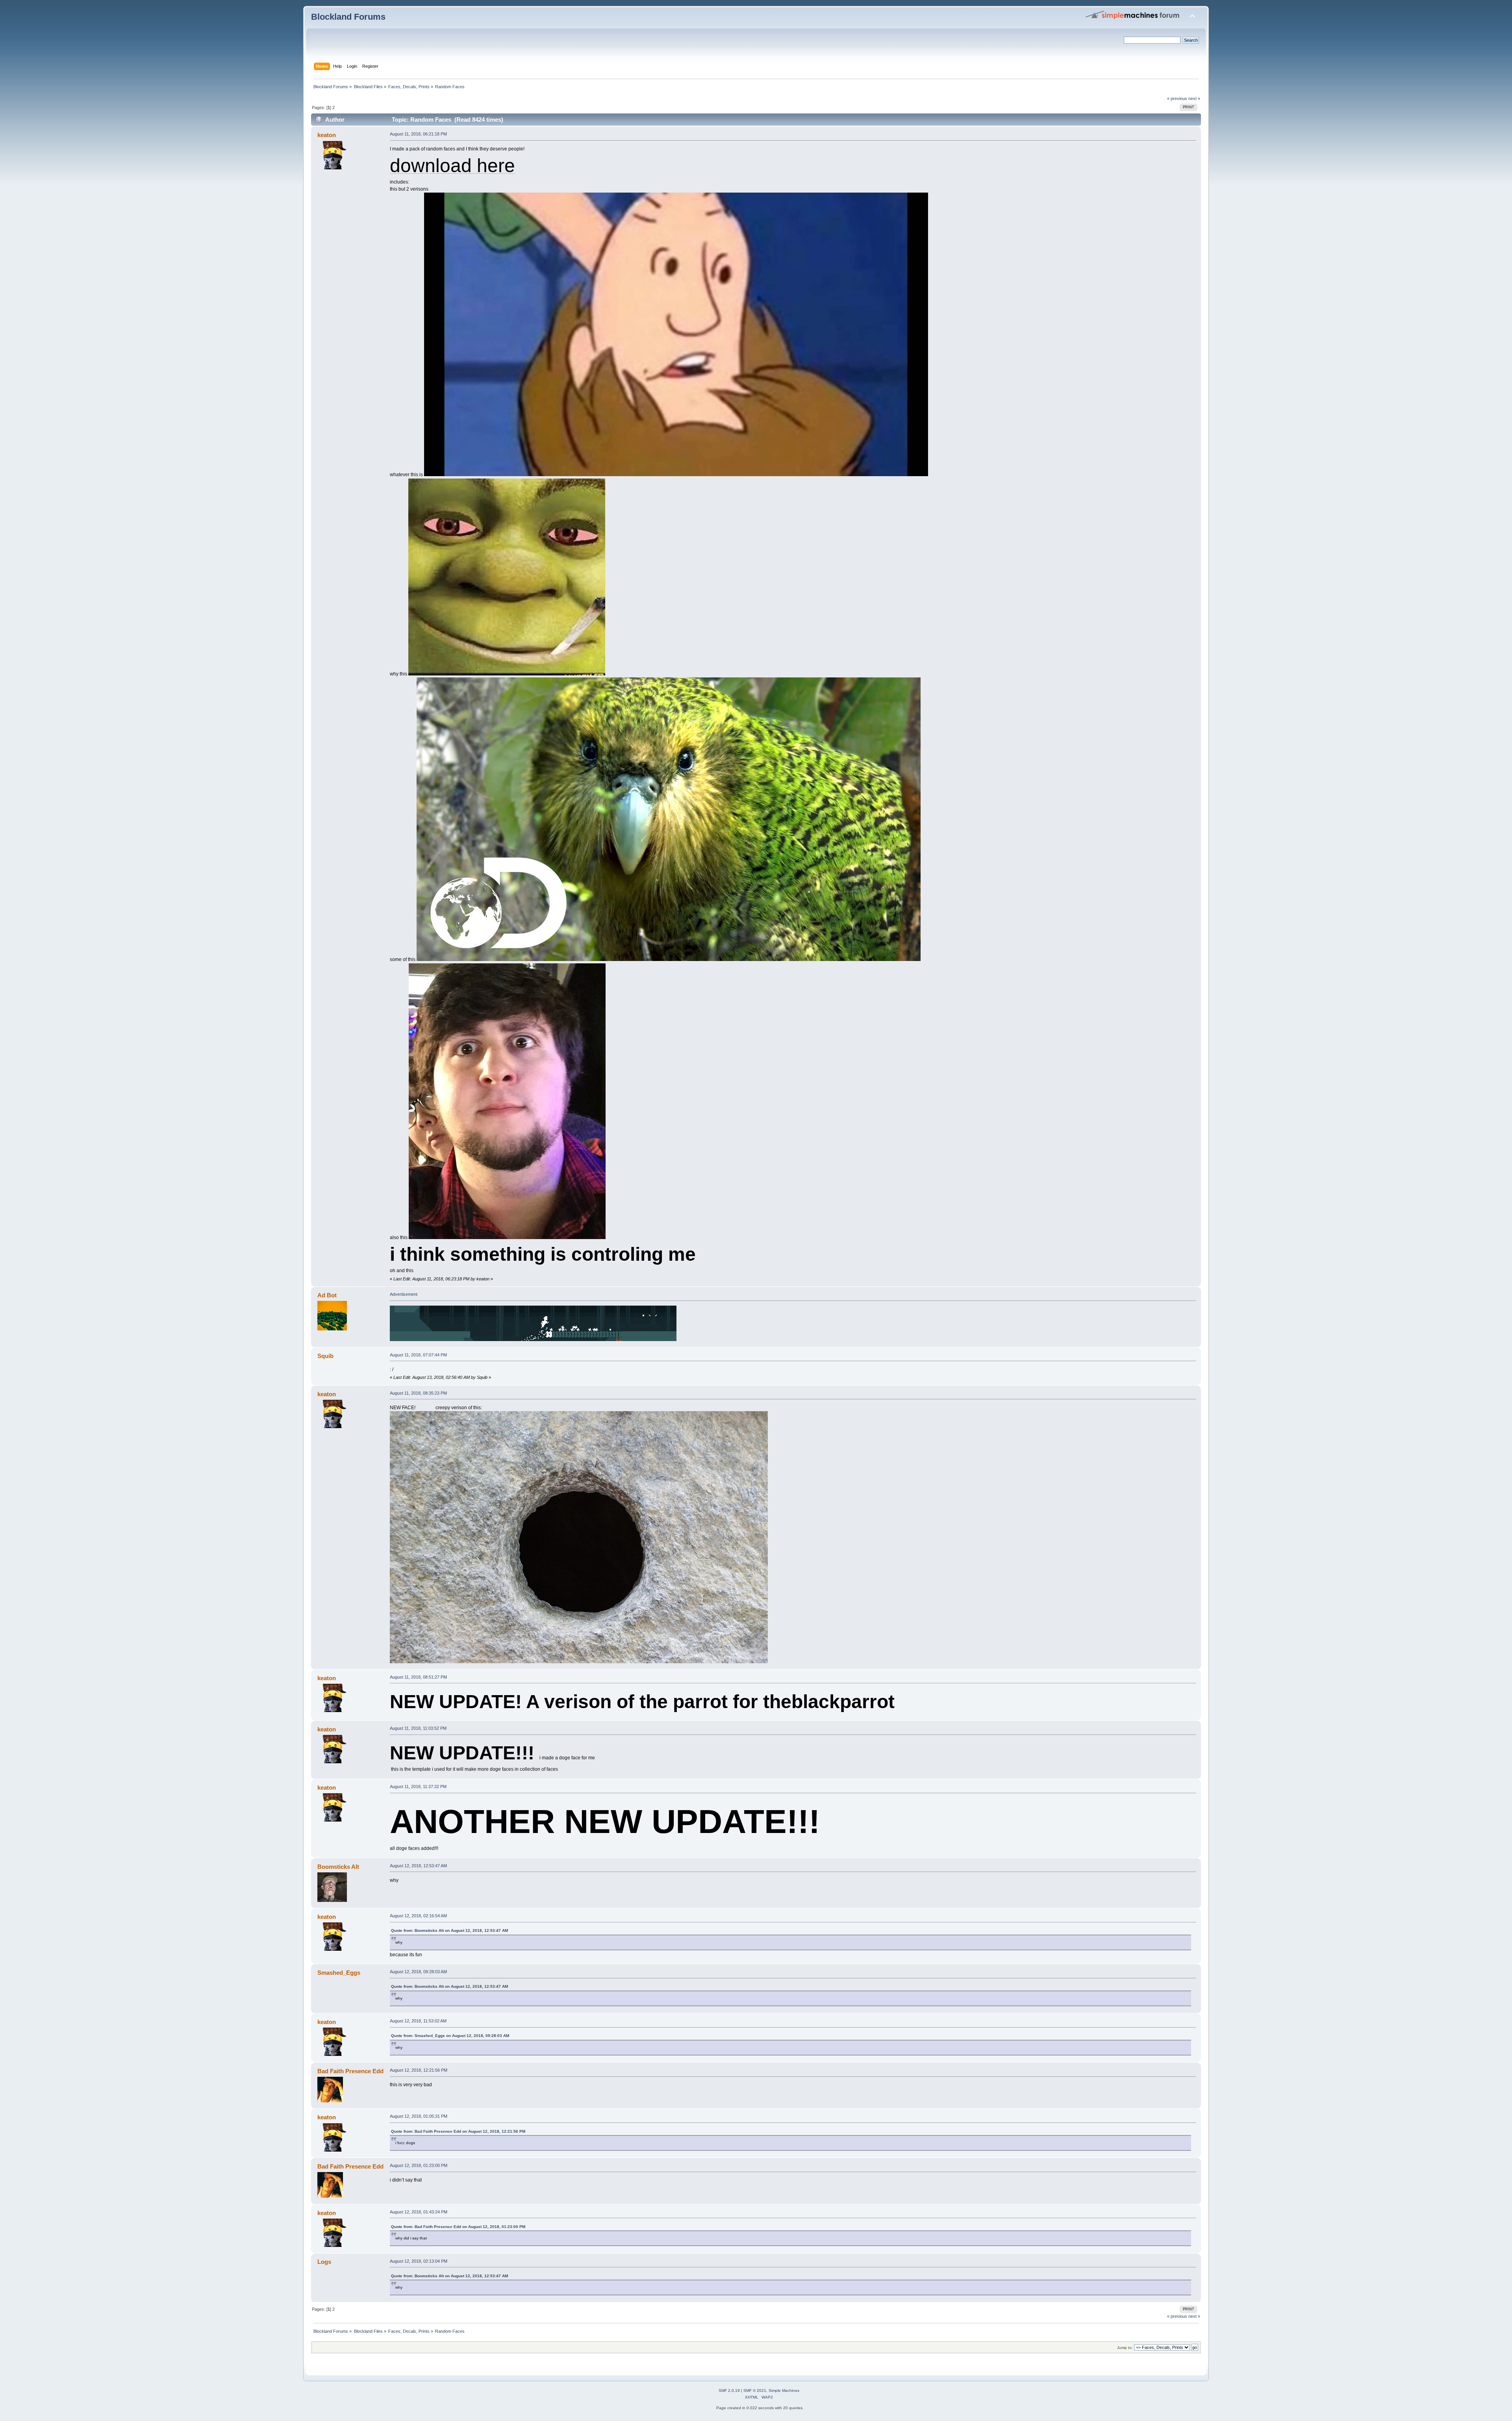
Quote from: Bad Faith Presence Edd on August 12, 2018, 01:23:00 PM (458, 2227)
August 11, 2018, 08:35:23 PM (418, 1393)
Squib (325, 1356)
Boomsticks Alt (338, 1867)
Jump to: (1125, 2348)
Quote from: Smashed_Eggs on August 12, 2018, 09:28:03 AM (450, 2036)
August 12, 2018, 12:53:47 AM (418, 1866)
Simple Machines (784, 2390)
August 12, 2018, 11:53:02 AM (418, 2021)
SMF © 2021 (755, 2390)
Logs (324, 2262)
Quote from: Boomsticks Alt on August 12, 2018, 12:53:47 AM (449, 1930)
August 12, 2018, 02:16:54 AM (418, 1916)
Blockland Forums (348, 17)
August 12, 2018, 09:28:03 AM (418, 1972)
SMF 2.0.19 (729, 2390)
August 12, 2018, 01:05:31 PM (419, 2116)
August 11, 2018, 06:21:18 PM (418, 134)
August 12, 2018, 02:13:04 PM (419, 2261)
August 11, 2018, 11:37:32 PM (418, 1787)
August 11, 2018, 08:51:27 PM (418, 1677)
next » (1194, 98)
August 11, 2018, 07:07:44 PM (418, 1355)
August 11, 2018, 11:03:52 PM (418, 1728)
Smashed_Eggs (339, 1973)
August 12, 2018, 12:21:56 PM (419, 2070)
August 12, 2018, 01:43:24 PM (419, 2212)
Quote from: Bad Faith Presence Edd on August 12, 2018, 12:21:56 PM (458, 2131)
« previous (1177, 98)
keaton (327, 135)
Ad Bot (327, 1295)
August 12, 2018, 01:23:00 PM (419, 2165)
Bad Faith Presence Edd (350, 2071)
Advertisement (404, 1294)
